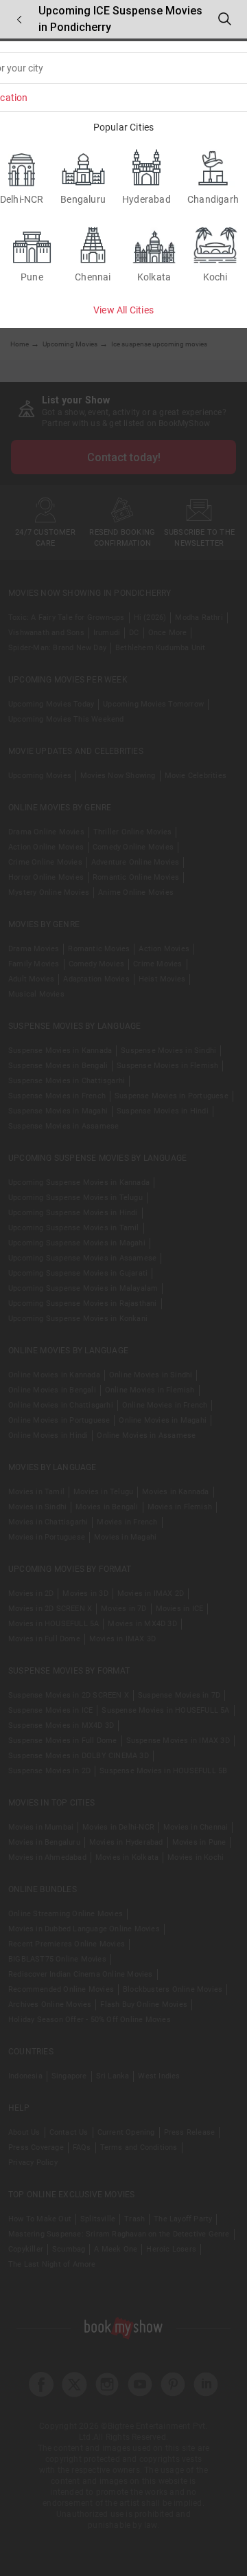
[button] (19, 20)
